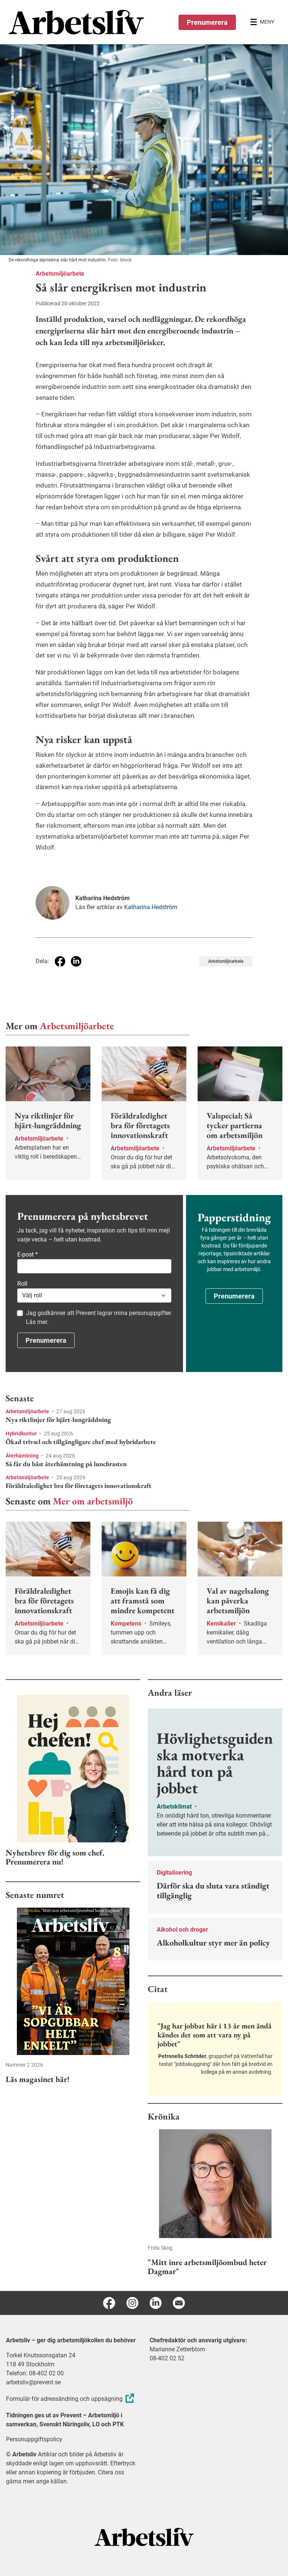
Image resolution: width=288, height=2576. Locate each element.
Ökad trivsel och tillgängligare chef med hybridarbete (81, 1442)
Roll (22, 1284)
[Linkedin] (156, 2303)
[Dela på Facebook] (60, 961)
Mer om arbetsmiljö (93, 1501)
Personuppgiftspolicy (34, 2439)
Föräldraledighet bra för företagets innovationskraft (79, 1486)
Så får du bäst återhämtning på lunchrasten (66, 1464)
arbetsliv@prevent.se (33, 2382)
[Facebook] (109, 2303)
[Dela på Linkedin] (76, 961)
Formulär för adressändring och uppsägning (64, 2399)
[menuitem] (76, 22)
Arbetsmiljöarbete (60, 274)
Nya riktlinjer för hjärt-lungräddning (58, 1420)
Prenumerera (207, 22)
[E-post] (179, 2303)
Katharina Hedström (151, 907)
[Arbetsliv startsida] (144, 2537)
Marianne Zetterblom (177, 2349)
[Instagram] (132, 2303)
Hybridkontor (22, 1434)
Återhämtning (23, 1456)
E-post (28, 1254)
